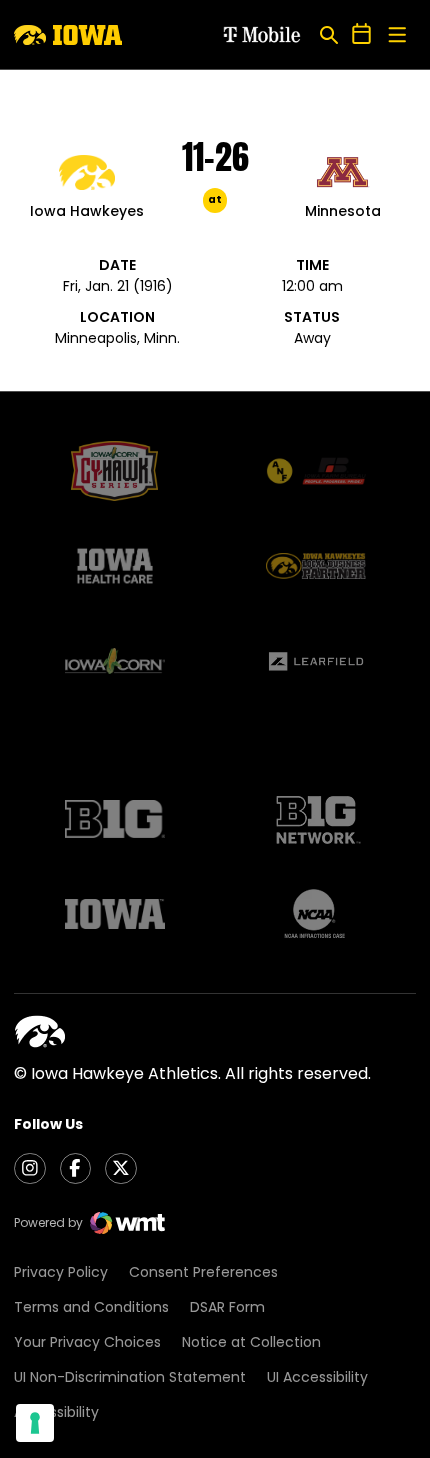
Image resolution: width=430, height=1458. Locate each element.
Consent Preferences (203, 1272)
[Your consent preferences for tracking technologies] (35, 1423)
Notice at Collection (251, 1342)
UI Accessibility (317, 1377)
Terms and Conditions (91, 1307)
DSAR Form (227, 1307)
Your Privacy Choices (87, 1342)
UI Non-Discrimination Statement (130, 1377)
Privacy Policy (61, 1272)
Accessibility (56, 1412)
